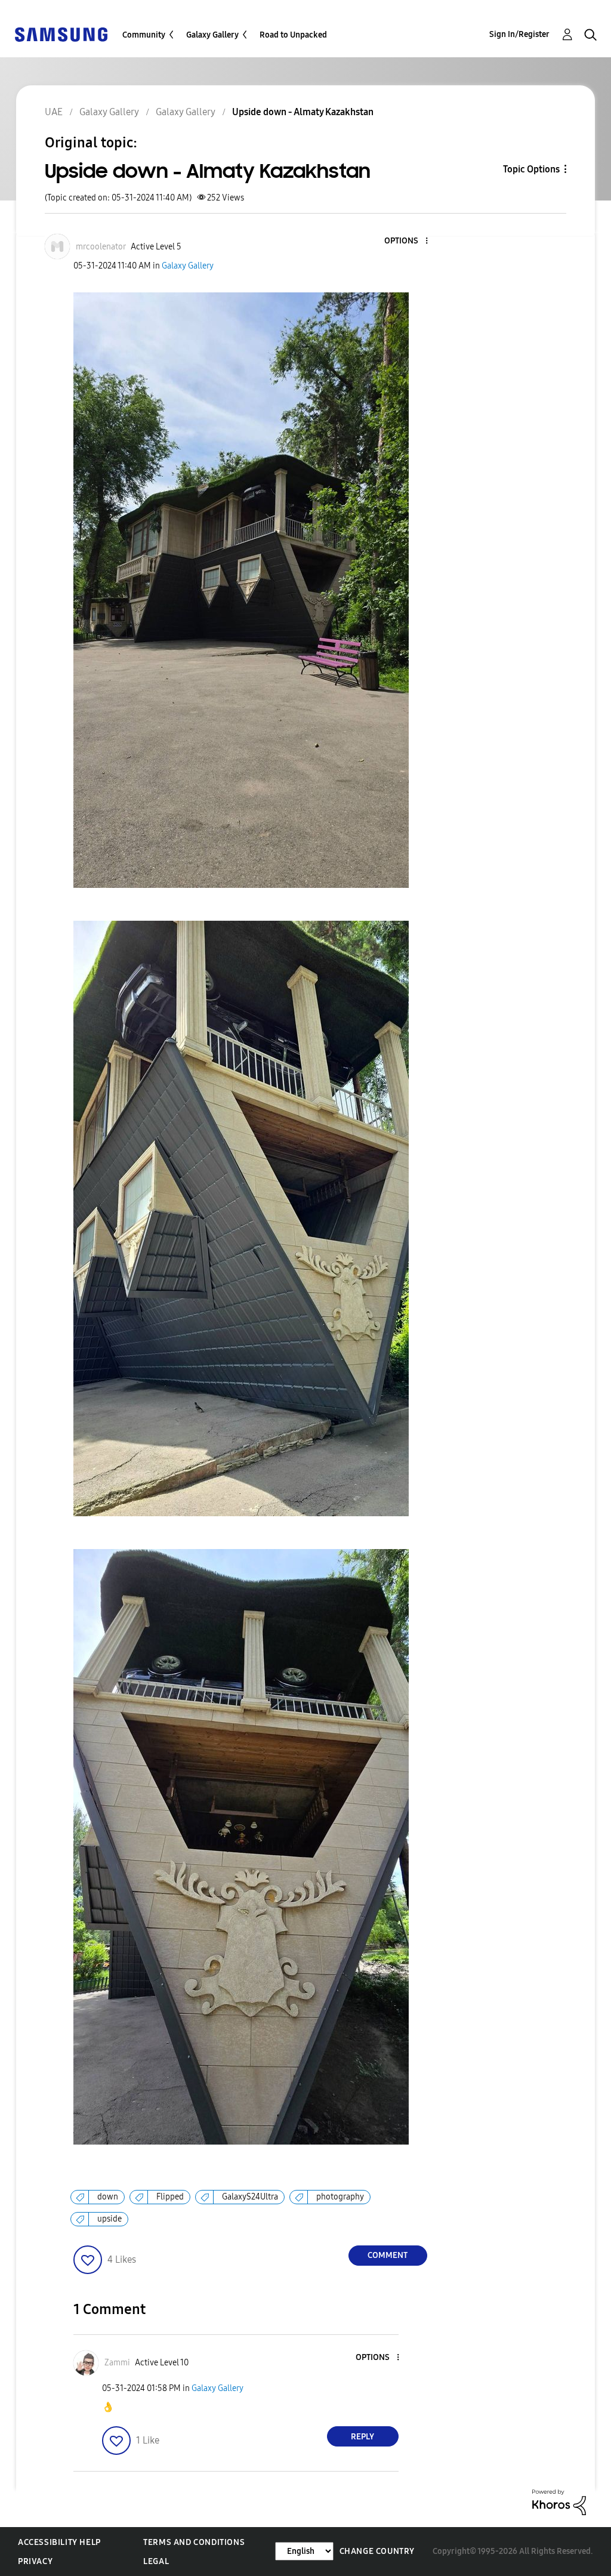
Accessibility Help (59, 2542)
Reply (362, 2437)
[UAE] (61, 34)
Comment (388, 2255)
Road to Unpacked (293, 35)
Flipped (170, 2197)
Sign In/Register (519, 34)
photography (340, 2197)
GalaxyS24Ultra (250, 2197)
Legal (156, 2561)
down (108, 2197)
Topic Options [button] (531, 169)
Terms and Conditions (194, 2542)
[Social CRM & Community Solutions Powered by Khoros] (559, 2502)
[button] (406, 241)
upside (109, 2219)
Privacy (35, 2561)
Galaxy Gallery (212, 35)
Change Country (377, 2551)
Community (144, 35)
